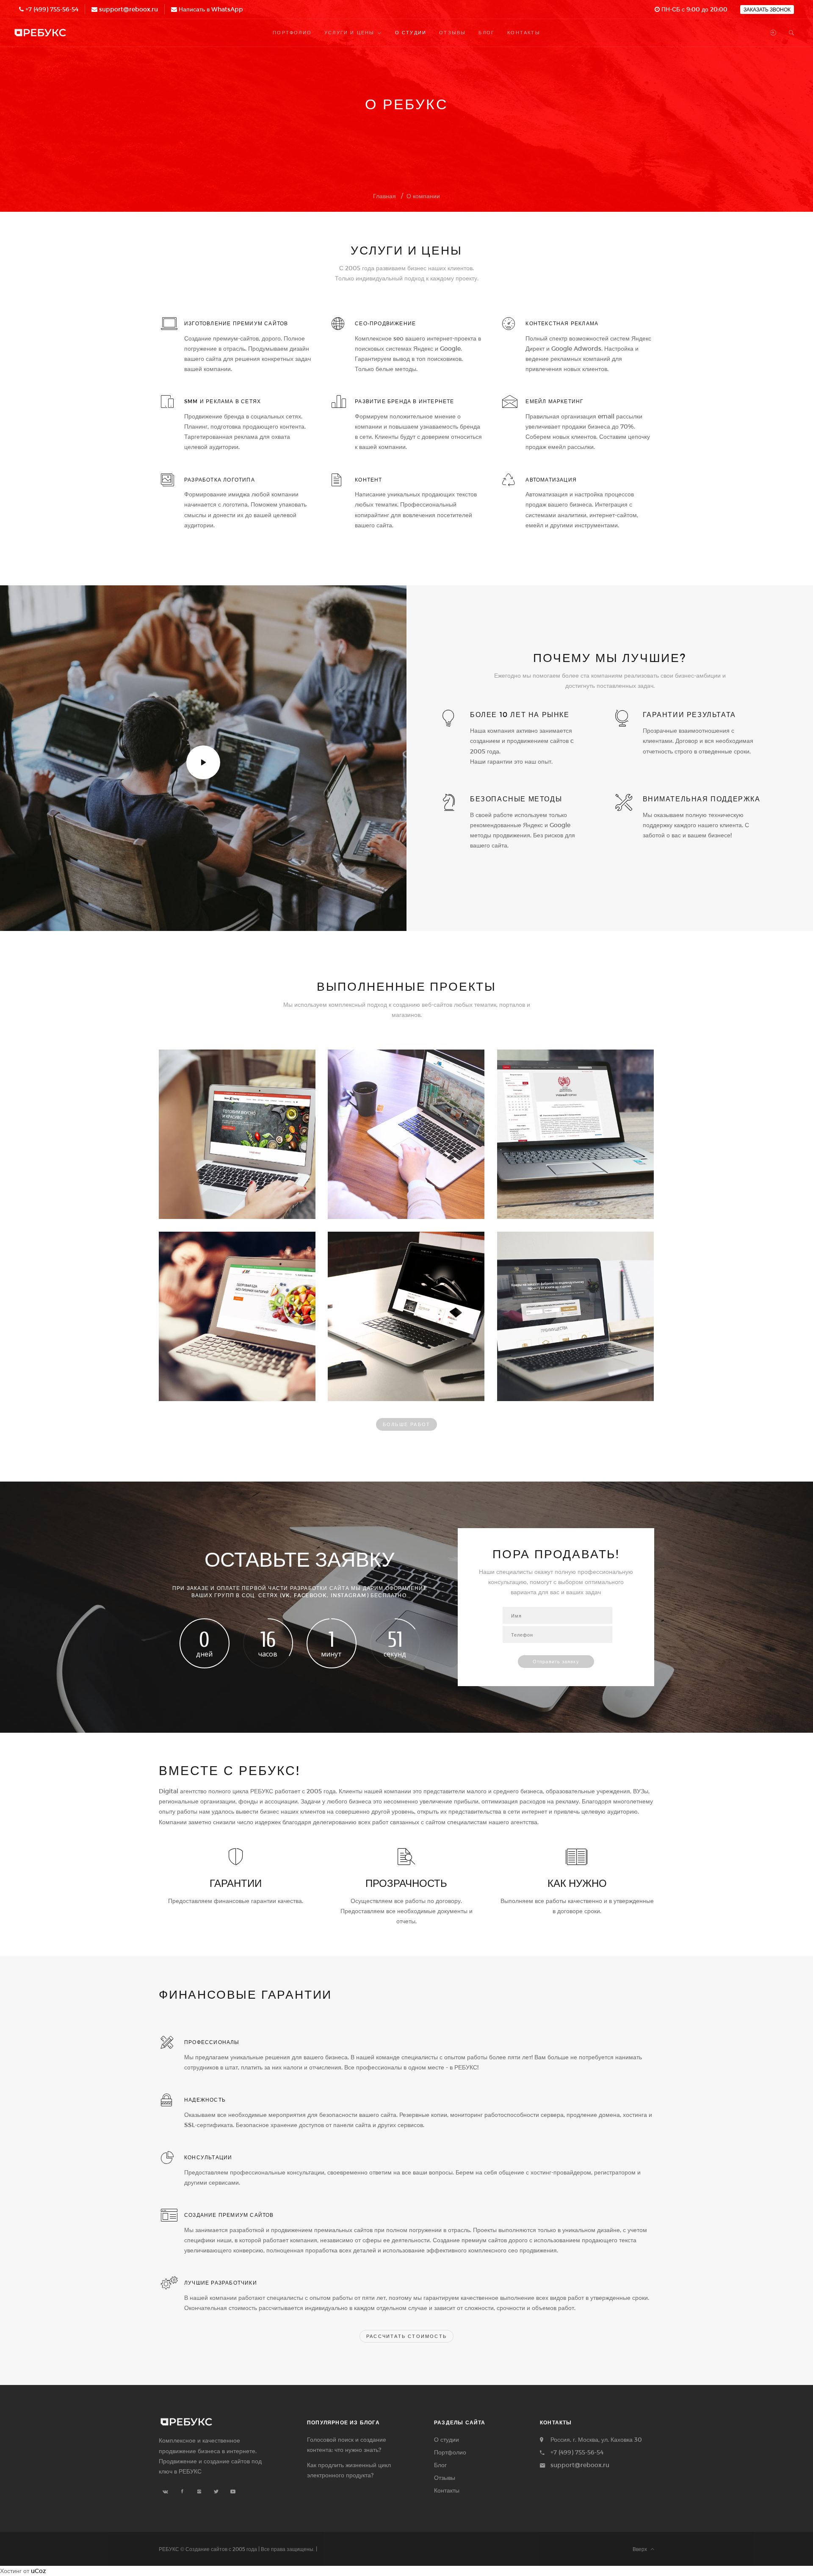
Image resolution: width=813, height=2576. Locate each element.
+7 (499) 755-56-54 (52, 9)
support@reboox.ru (129, 9)
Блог (440, 2465)
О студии (447, 2439)
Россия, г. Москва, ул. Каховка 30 (596, 2439)
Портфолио (450, 2452)
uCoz (39, 2571)
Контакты (447, 2490)
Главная (384, 196)
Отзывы (445, 2478)
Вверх (642, 2549)
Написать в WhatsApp (211, 9)
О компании (423, 196)
